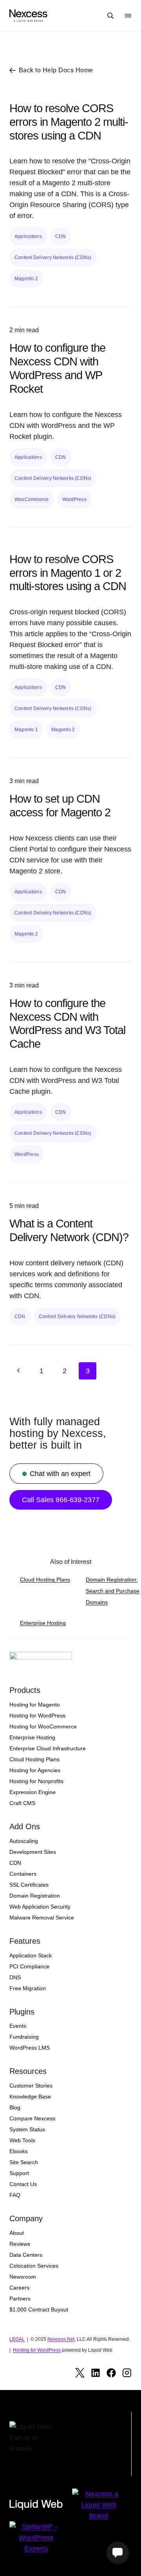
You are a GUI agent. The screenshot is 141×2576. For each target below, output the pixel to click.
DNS (15, 1977)
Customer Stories (31, 2086)
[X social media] (80, 2373)
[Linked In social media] (96, 2373)
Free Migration (28, 1988)
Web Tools (22, 2140)
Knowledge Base (30, 2097)
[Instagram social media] (127, 2373)
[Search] (110, 16)
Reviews (20, 2244)
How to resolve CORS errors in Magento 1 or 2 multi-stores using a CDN (68, 573)
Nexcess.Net (61, 2339)
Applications (28, 236)
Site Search (24, 2162)
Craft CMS (22, 1803)
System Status (27, 2129)
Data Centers (26, 2255)
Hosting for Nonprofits (36, 1781)
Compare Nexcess (32, 2118)
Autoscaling (24, 1841)
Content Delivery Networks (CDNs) (53, 258)
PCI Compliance (29, 1966)
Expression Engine (33, 1792)
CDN (61, 236)
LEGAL (17, 2339)
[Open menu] (128, 16)
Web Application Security (40, 1907)
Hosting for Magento (35, 1705)
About (17, 2233)
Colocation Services (34, 2266)
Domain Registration (35, 1896)
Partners (20, 2299)
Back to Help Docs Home (56, 70)
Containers (23, 1874)
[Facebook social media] (111, 2373)
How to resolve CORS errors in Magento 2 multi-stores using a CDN (69, 122)
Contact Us (23, 2184)
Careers (19, 2288)
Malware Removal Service (42, 1918)
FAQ (15, 2195)
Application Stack (31, 1955)
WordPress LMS (30, 2048)
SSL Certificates (29, 1885)
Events (18, 2026)
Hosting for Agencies (35, 1770)
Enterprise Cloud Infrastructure (48, 1748)
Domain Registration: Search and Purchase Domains (113, 1591)
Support (19, 2173)
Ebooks (19, 2151)
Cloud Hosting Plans (45, 1580)
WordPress (74, 499)
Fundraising (24, 2037)
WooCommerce (32, 499)
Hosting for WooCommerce (43, 1726)
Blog (15, 2107)
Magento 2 (26, 279)
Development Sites (33, 1852)
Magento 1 (26, 730)
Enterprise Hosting (43, 1623)
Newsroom (23, 2277)
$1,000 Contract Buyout (39, 2309)
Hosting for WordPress (37, 1716)
